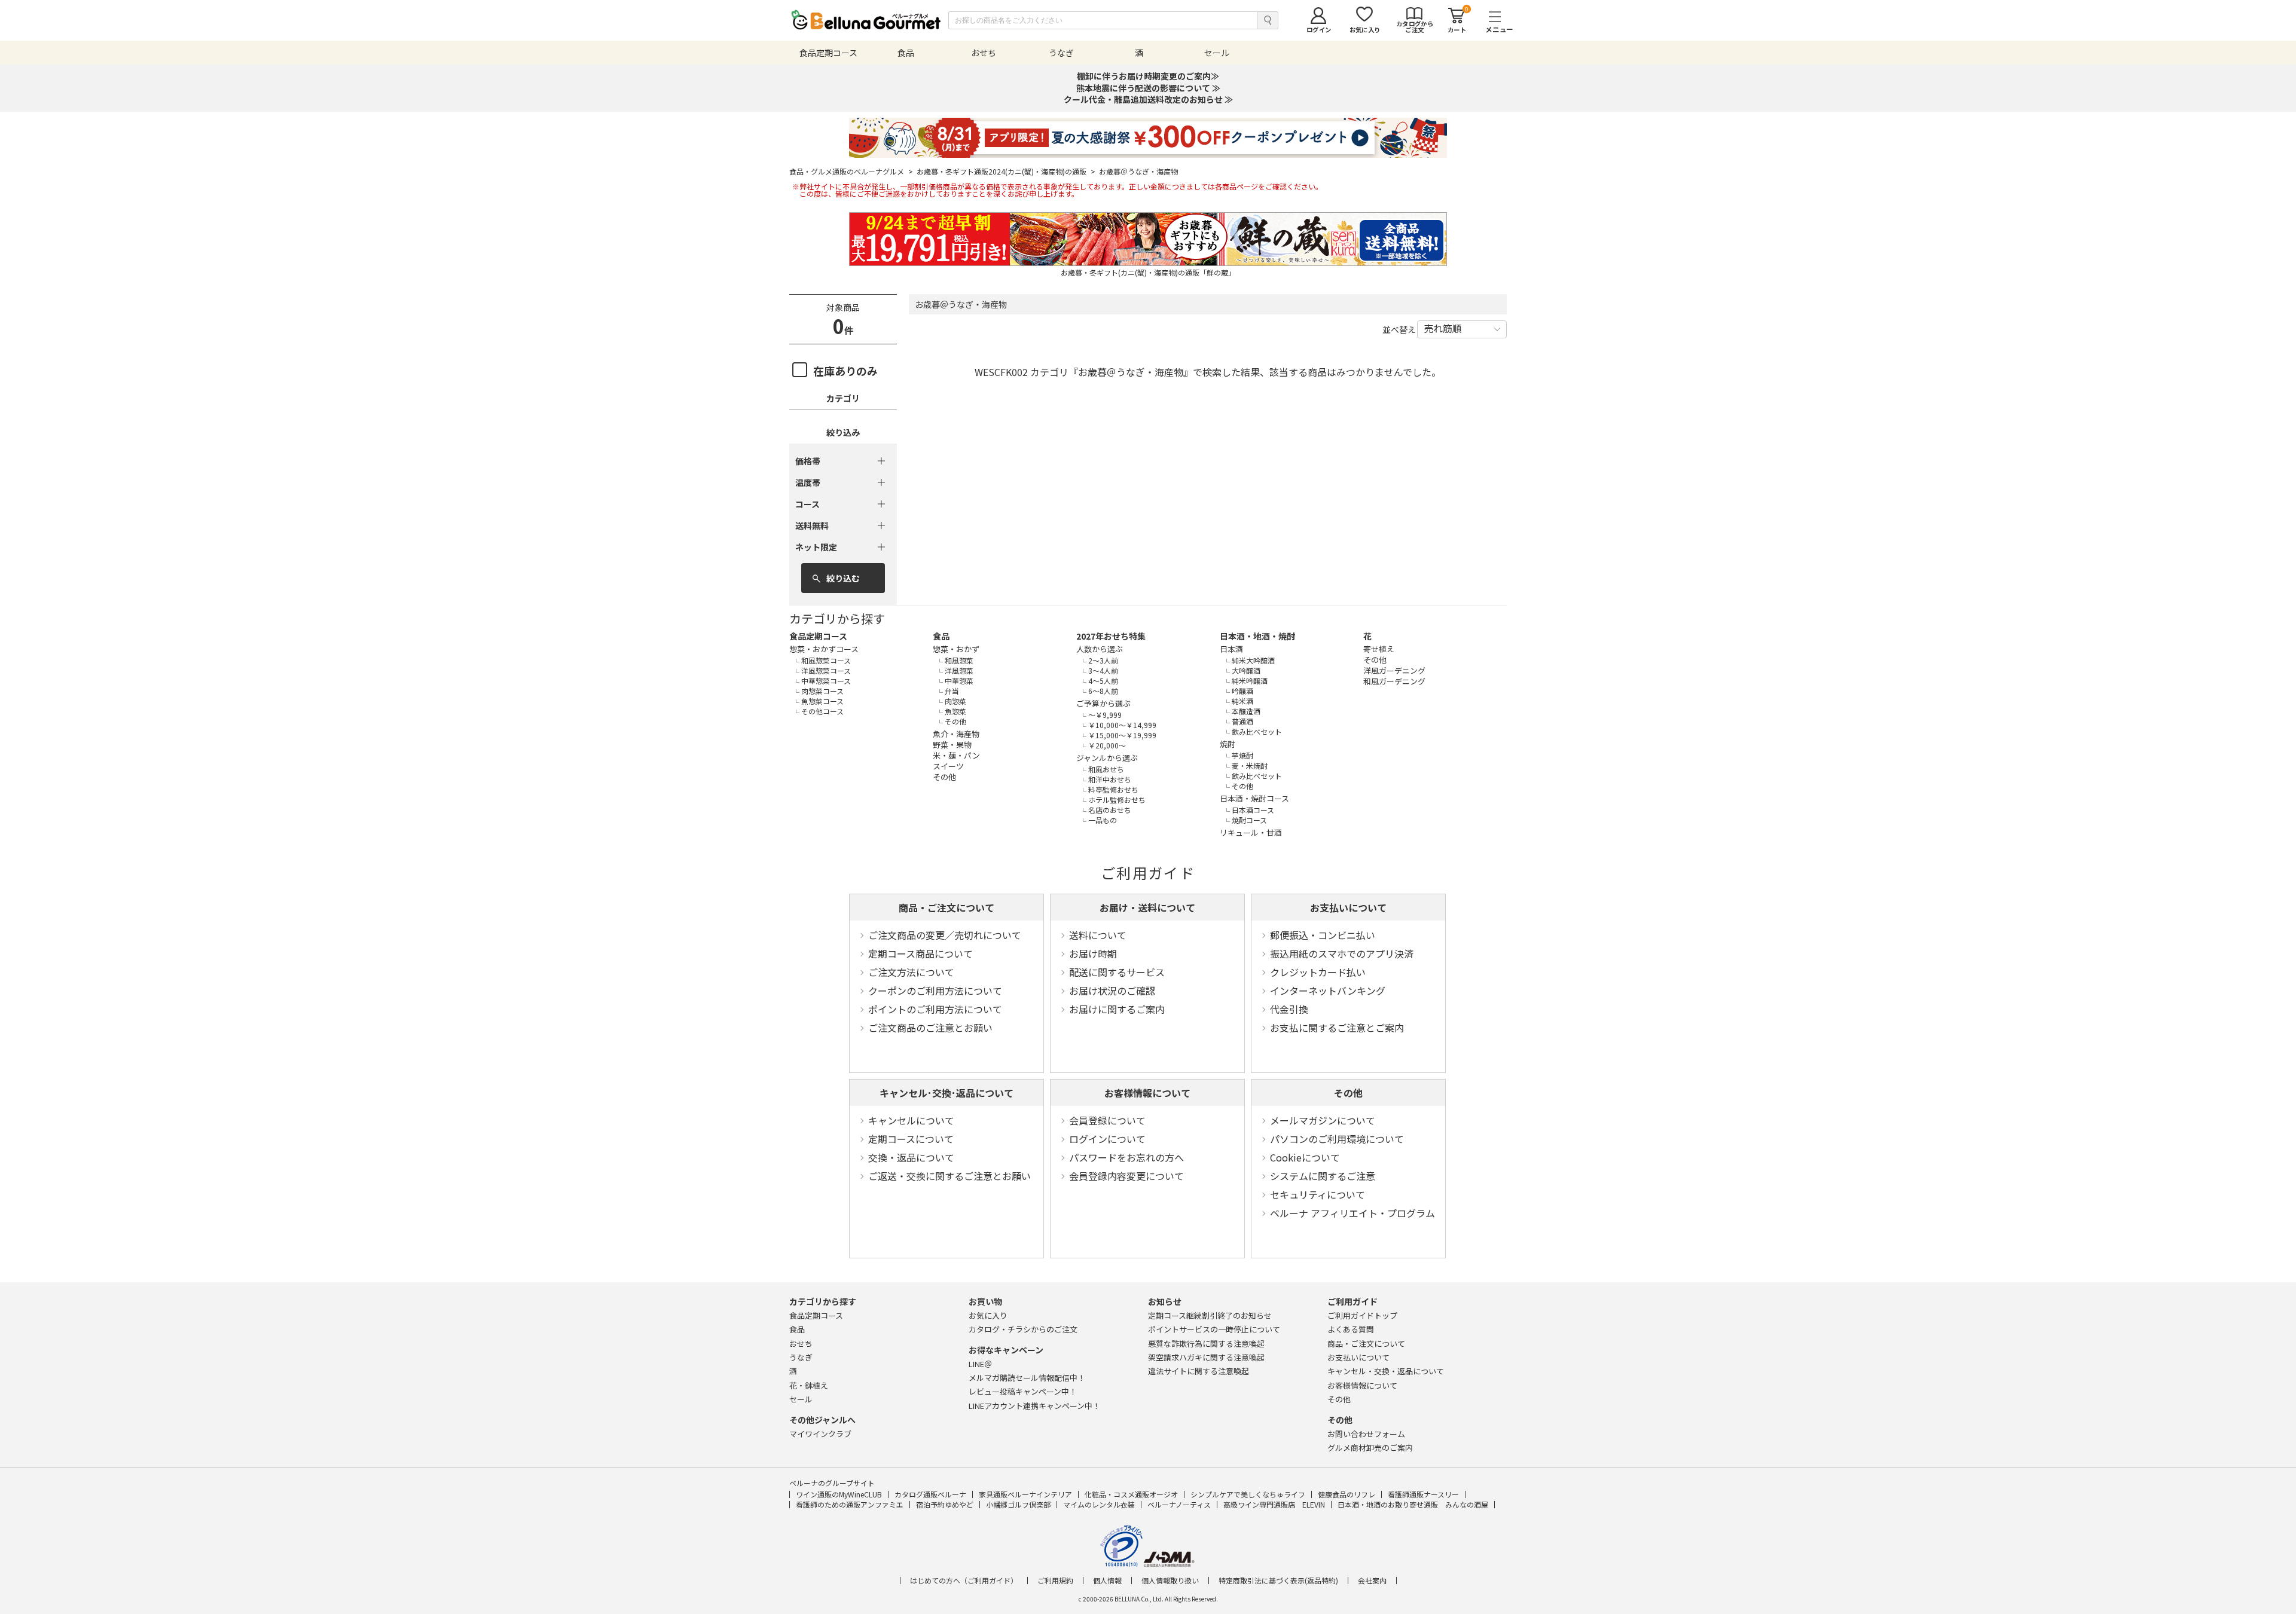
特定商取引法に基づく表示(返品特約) (1278, 1581)
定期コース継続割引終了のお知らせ (1210, 1315)
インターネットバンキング (1328, 991)
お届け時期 (1093, 953)
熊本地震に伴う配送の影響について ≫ (1148, 88)
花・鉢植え (809, 1385)
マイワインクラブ (820, 1434)
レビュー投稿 (1023, 1391)
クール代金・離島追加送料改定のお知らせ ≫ (1148, 99)
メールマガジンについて (1323, 1120)
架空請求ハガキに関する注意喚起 (1206, 1357)
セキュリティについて (1318, 1194)
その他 (1348, 1093)
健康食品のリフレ (1347, 1494)
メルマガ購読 (1027, 1378)
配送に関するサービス (1117, 972)
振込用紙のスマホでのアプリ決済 (1342, 953)
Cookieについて (1305, 1157)
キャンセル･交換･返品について (947, 1093)
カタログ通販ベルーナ (930, 1494)
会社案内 (1372, 1581)
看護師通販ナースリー (1423, 1494)
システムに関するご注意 (1323, 1176)
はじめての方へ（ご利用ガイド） (964, 1581)
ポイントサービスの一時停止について (1214, 1329)
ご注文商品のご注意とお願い (930, 1028)
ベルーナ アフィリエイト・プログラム (1352, 1213)
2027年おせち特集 (1111, 636)
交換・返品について (911, 1157)
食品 (941, 636)
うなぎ (801, 1357)
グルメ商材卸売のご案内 (1370, 1448)
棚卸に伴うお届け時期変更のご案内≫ (1148, 76)
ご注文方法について (911, 972)
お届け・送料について (1147, 907)
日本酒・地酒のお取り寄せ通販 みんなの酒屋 (1413, 1504)
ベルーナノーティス (1179, 1504)
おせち (801, 1344)
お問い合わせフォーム (1366, 1434)
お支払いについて (1348, 907)
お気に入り (988, 1315)
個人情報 (1107, 1581)
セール (801, 1399)
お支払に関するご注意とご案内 (1337, 1028)
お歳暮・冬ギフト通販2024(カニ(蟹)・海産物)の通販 (1006, 172)
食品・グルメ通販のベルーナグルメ (851, 172)
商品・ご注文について (947, 907)
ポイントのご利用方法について (935, 1009)
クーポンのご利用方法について (935, 991)
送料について (1098, 935)
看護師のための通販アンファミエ (850, 1504)
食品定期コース (818, 636)
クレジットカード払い (1318, 972)
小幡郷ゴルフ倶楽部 (1018, 1504)
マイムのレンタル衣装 (1099, 1504)
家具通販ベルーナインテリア (1025, 1494)
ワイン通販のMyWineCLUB (839, 1494)
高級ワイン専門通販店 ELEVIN (1274, 1504)
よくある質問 (1351, 1329)
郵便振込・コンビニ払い (1323, 935)
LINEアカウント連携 (1034, 1406)
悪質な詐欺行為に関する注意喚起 (1206, 1344)
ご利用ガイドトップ (1362, 1315)
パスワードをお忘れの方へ (1126, 1157)
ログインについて (1107, 1139)
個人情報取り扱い (1170, 1581)
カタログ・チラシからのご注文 (1023, 1329)
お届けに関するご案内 (1117, 1009)
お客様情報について (1147, 1093)
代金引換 (1289, 1009)
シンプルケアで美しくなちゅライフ (1248, 1494)
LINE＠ (980, 1364)
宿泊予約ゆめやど (945, 1504)
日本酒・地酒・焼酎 (1257, 636)
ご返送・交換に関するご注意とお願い (949, 1176)
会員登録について (1107, 1120)
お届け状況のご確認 (1112, 991)
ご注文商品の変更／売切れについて (945, 935)
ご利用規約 (1055, 1581)
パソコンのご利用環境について (1337, 1139)
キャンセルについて (911, 1120)
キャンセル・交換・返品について (1386, 1371)
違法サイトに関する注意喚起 (1199, 1371)
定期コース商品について (920, 953)
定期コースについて (911, 1139)
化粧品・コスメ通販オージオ (1131, 1494)
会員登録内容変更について (1126, 1176)
